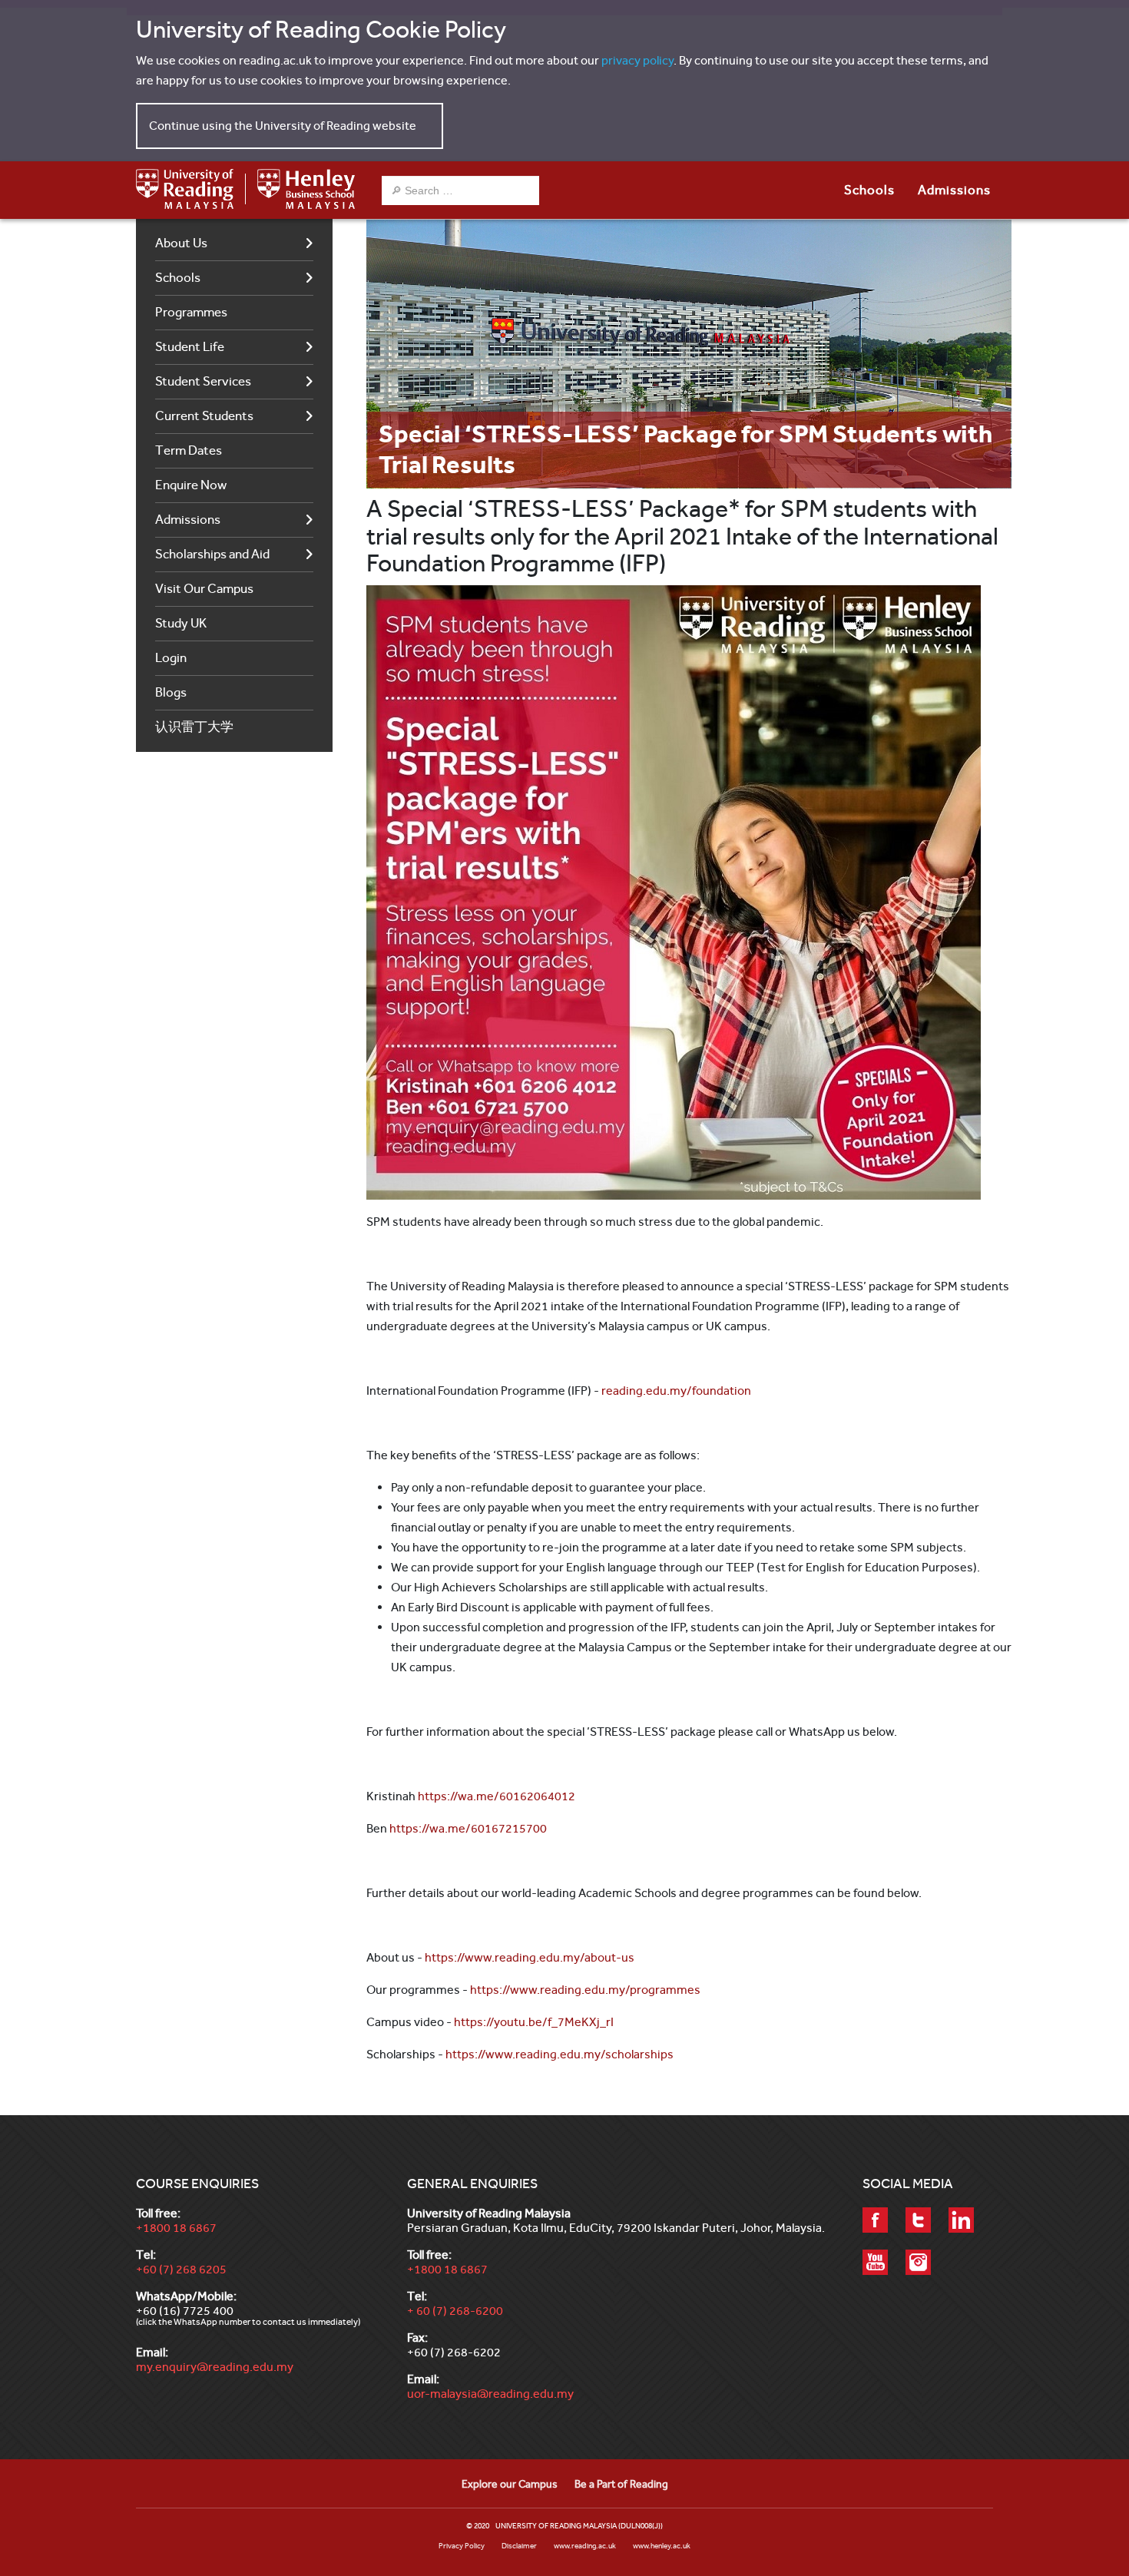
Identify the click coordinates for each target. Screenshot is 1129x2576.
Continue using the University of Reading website (283, 126)
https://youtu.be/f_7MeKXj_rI (534, 2022)
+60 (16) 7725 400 (185, 2311)
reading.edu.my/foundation (676, 1391)
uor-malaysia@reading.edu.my (490, 2394)
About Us (181, 243)
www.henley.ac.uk (662, 2546)
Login (171, 658)
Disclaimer (519, 2546)
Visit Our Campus (204, 589)
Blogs (171, 692)
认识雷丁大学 (194, 727)
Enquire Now (191, 485)
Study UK (181, 623)
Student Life (190, 347)
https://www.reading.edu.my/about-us (530, 1957)
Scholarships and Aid (212, 554)
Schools (178, 278)
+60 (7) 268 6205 (181, 2269)
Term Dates (189, 450)
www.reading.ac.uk (585, 2546)
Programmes (191, 312)
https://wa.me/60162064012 (497, 1796)
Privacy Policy (462, 2546)
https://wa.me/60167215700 (468, 1828)
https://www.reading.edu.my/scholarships (560, 2054)
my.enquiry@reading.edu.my (215, 2367)
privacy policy (637, 60)
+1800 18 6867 (176, 2228)
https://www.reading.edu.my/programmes (585, 1990)
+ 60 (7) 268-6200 (455, 2311)
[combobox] (460, 190)
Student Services (203, 381)
